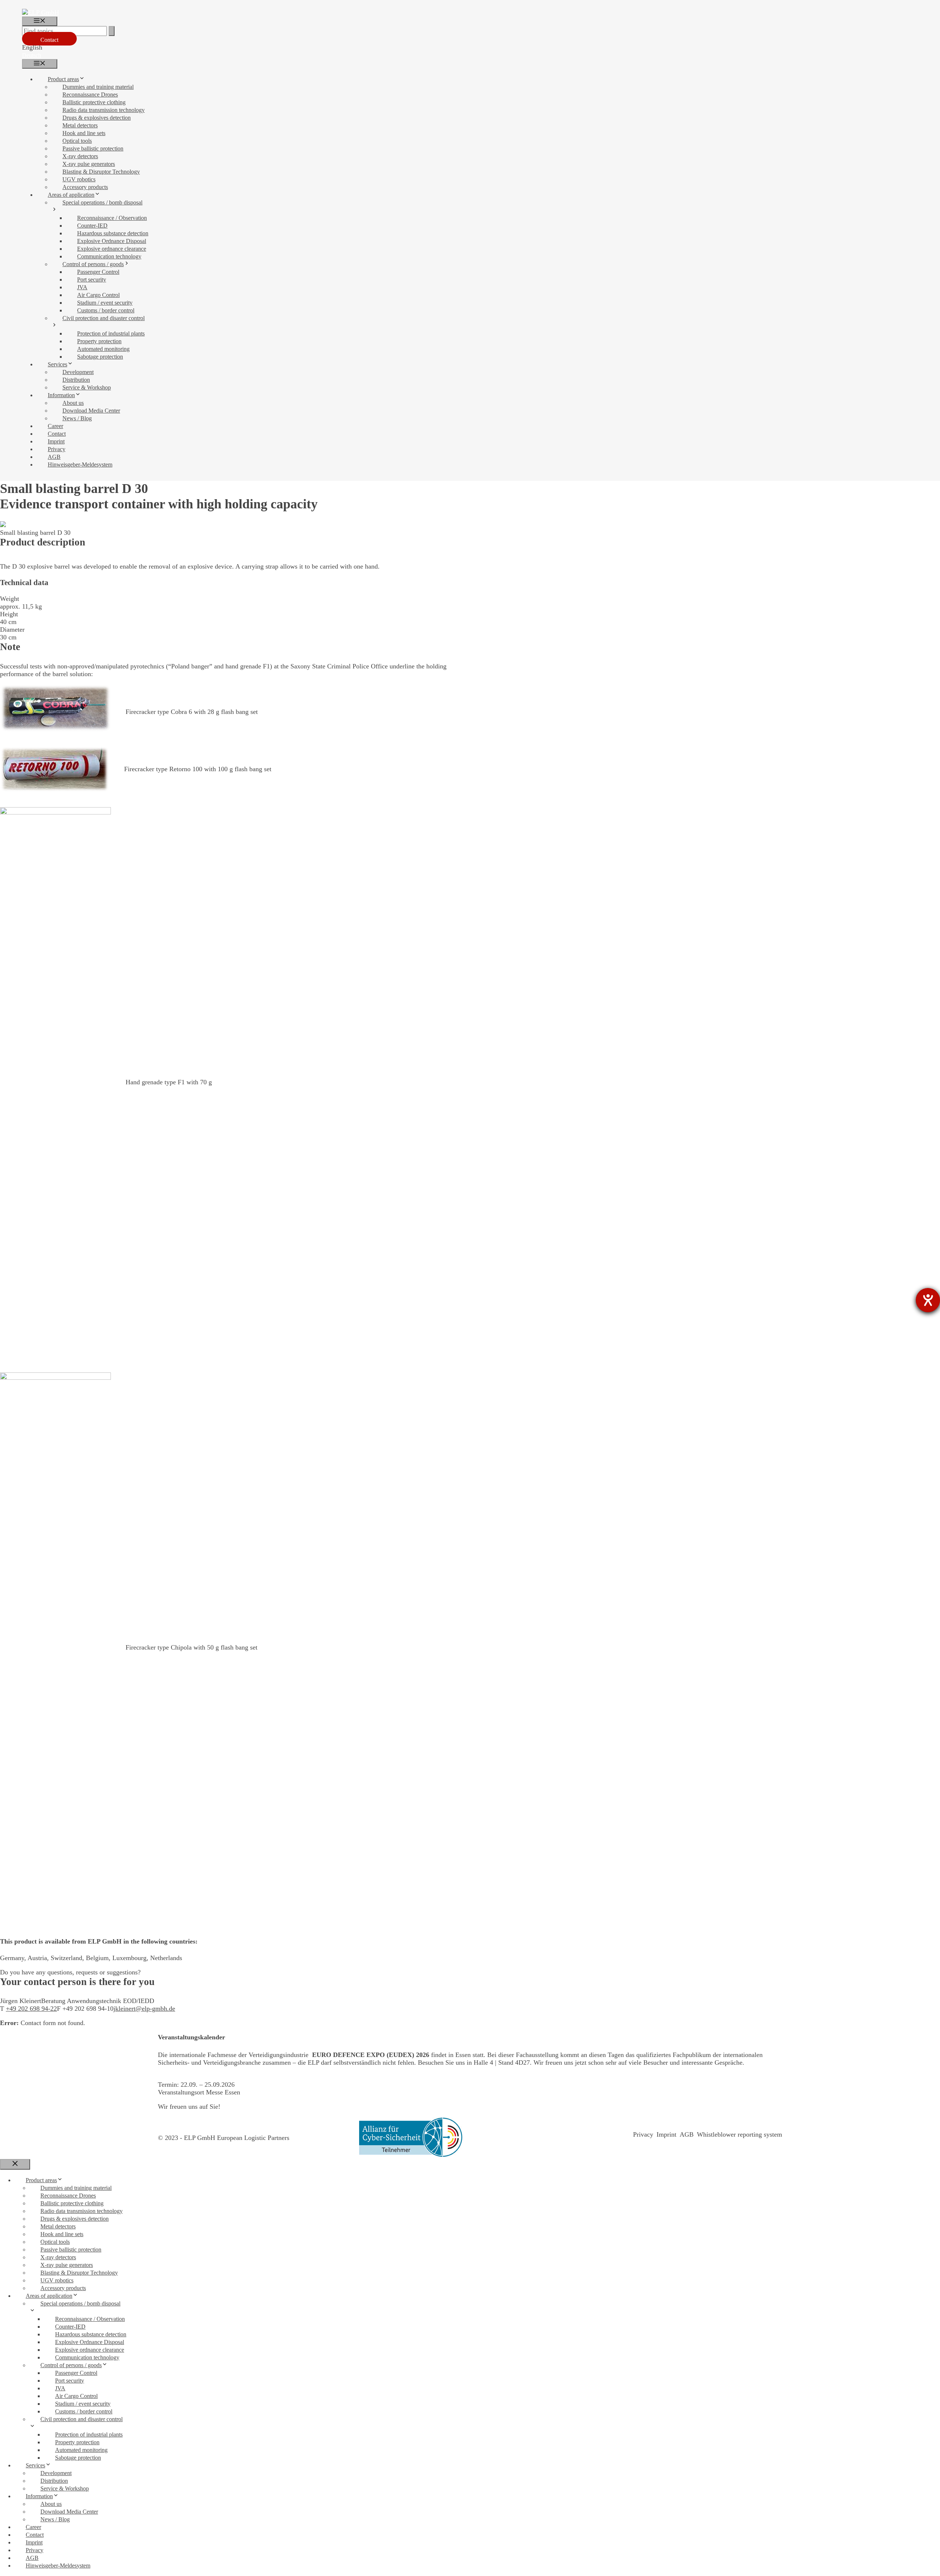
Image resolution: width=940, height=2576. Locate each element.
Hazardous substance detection (113, 233)
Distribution (76, 380)
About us (73, 403)
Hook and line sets (84, 133)
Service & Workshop (87, 387)
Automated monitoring (103, 349)
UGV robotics (79, 179)
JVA (82, 287)
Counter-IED (92, 226)
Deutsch (32, 55)
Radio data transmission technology (104, 110)
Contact (49, 40)
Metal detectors (80, 125)
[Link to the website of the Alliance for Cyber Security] (411, 2138)
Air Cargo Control (98, 295)
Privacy (57, 449)
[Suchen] (112, 31)
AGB (54, 457)
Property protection (99, 341)
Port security (92, 280)
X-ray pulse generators (89, 164)
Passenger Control (98, 272)
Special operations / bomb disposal (102, 202)
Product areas (63, 79)
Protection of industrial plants (111, 333)
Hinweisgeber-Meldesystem (80, 465)
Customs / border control (106, 310)
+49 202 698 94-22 (31, 2009)
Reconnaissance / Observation (112, 218)
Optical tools (77, 141)
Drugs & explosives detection (97, 118)
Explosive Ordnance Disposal (112, 241)
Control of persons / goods (93, 264)
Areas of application (71, 195)
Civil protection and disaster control (104, 318)
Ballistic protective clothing (94, 102)
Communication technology (109, 256)
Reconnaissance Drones (90, 95)
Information (61, 395)
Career (55, 426)
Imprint (56, 441)
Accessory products (85, 187)
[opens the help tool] (928, 1300)
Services (57, 364)
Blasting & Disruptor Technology (101, 172)
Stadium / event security (105, 303)
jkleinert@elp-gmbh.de (144, 2009)
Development (78, 372)
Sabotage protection (100, 357)
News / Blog (77, 418)
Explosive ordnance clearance (112, 249)
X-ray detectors (80, 156)
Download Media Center (91, 411)
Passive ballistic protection (93, 148)
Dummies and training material (98, 87)
